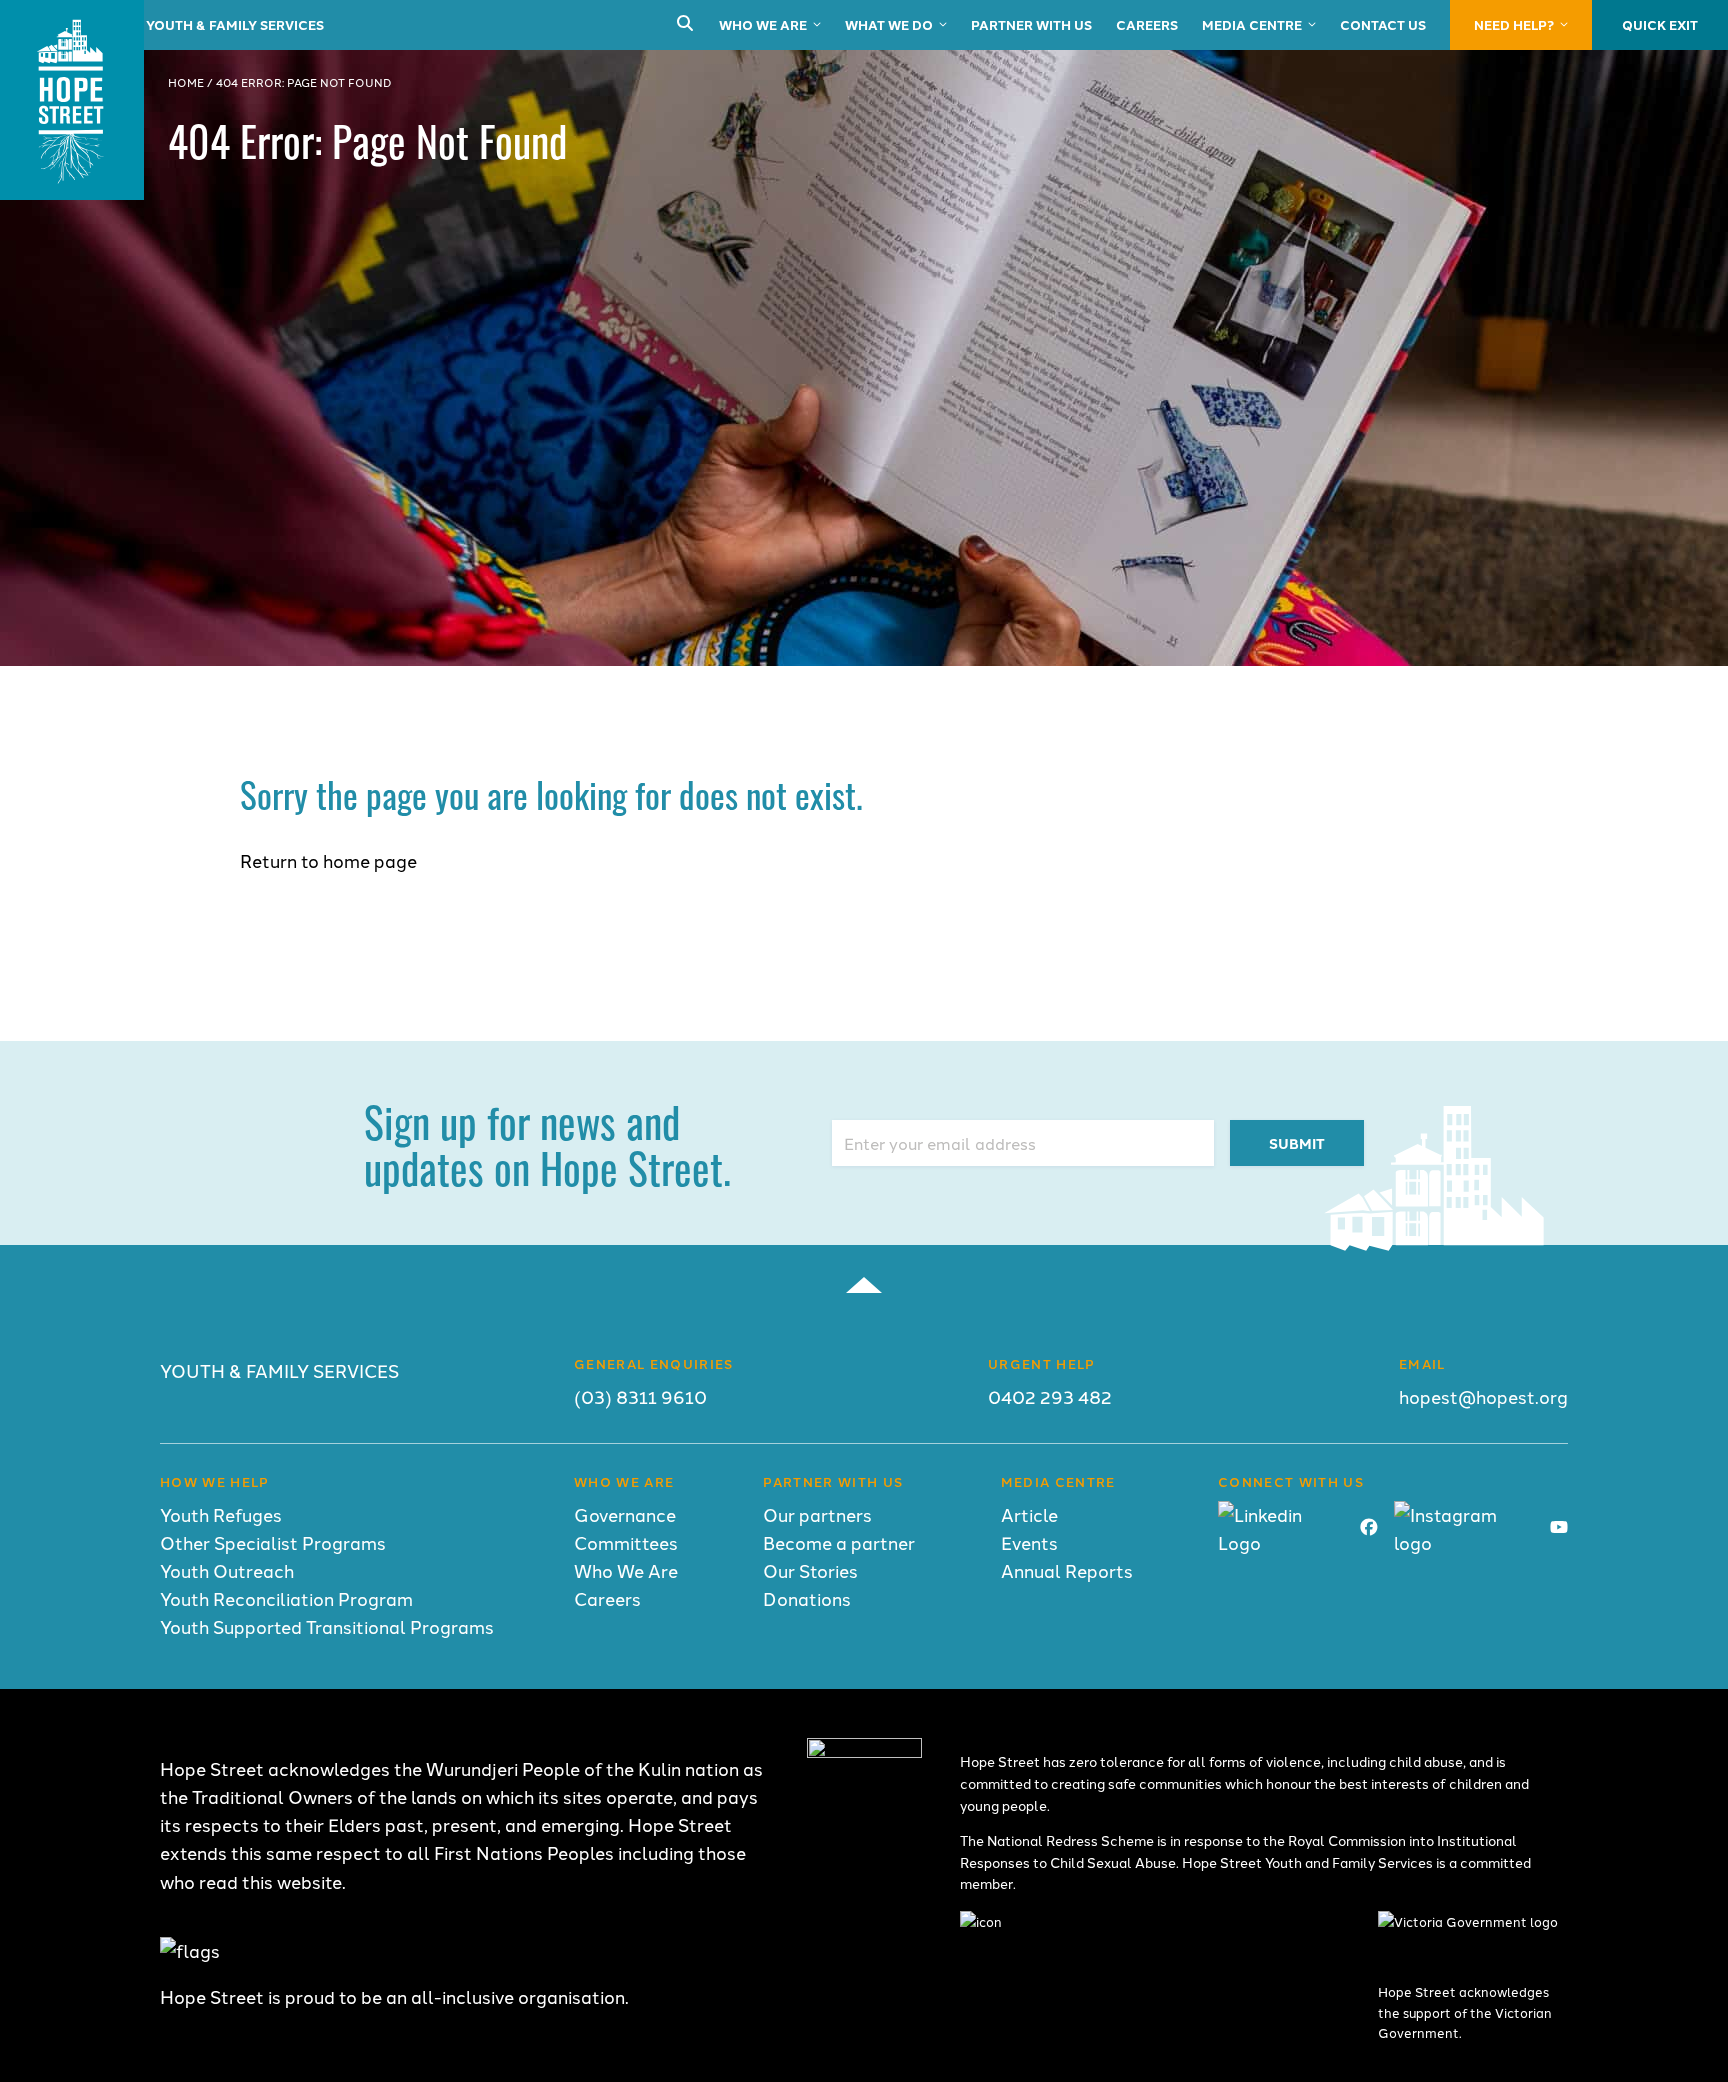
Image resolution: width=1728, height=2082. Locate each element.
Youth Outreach (227, 1570)
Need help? (1514, 24)
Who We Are (763, 24)
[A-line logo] (864, 1750)
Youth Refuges (221, 1514)
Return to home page (328, 860)
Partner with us (1031, 24)
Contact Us (1383, 24)
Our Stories (810, 1570)
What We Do (889, 24)
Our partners (817, 1514)
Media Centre (1252, 24)
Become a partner (839, 1542)
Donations (807, 1598)
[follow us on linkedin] (1281, 1542)
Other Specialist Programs (273, 1542)
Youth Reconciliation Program (286, 1598)
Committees (626, 1542)
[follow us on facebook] (1369, 1528)
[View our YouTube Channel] (1559, 1528)
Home (186, 82)
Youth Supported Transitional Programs (327, 1626)
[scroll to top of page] (864, 1285)
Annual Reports (1067, 1570)
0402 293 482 (1050, 1396)
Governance (625, 1514)
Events (1029, 1542)
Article (1029, 1514)
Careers (1147, 24)
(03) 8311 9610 (640, 1396)
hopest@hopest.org (1483, 1396)
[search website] (685, 24)
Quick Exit (1660, 24)
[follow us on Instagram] (1464, 1542)
